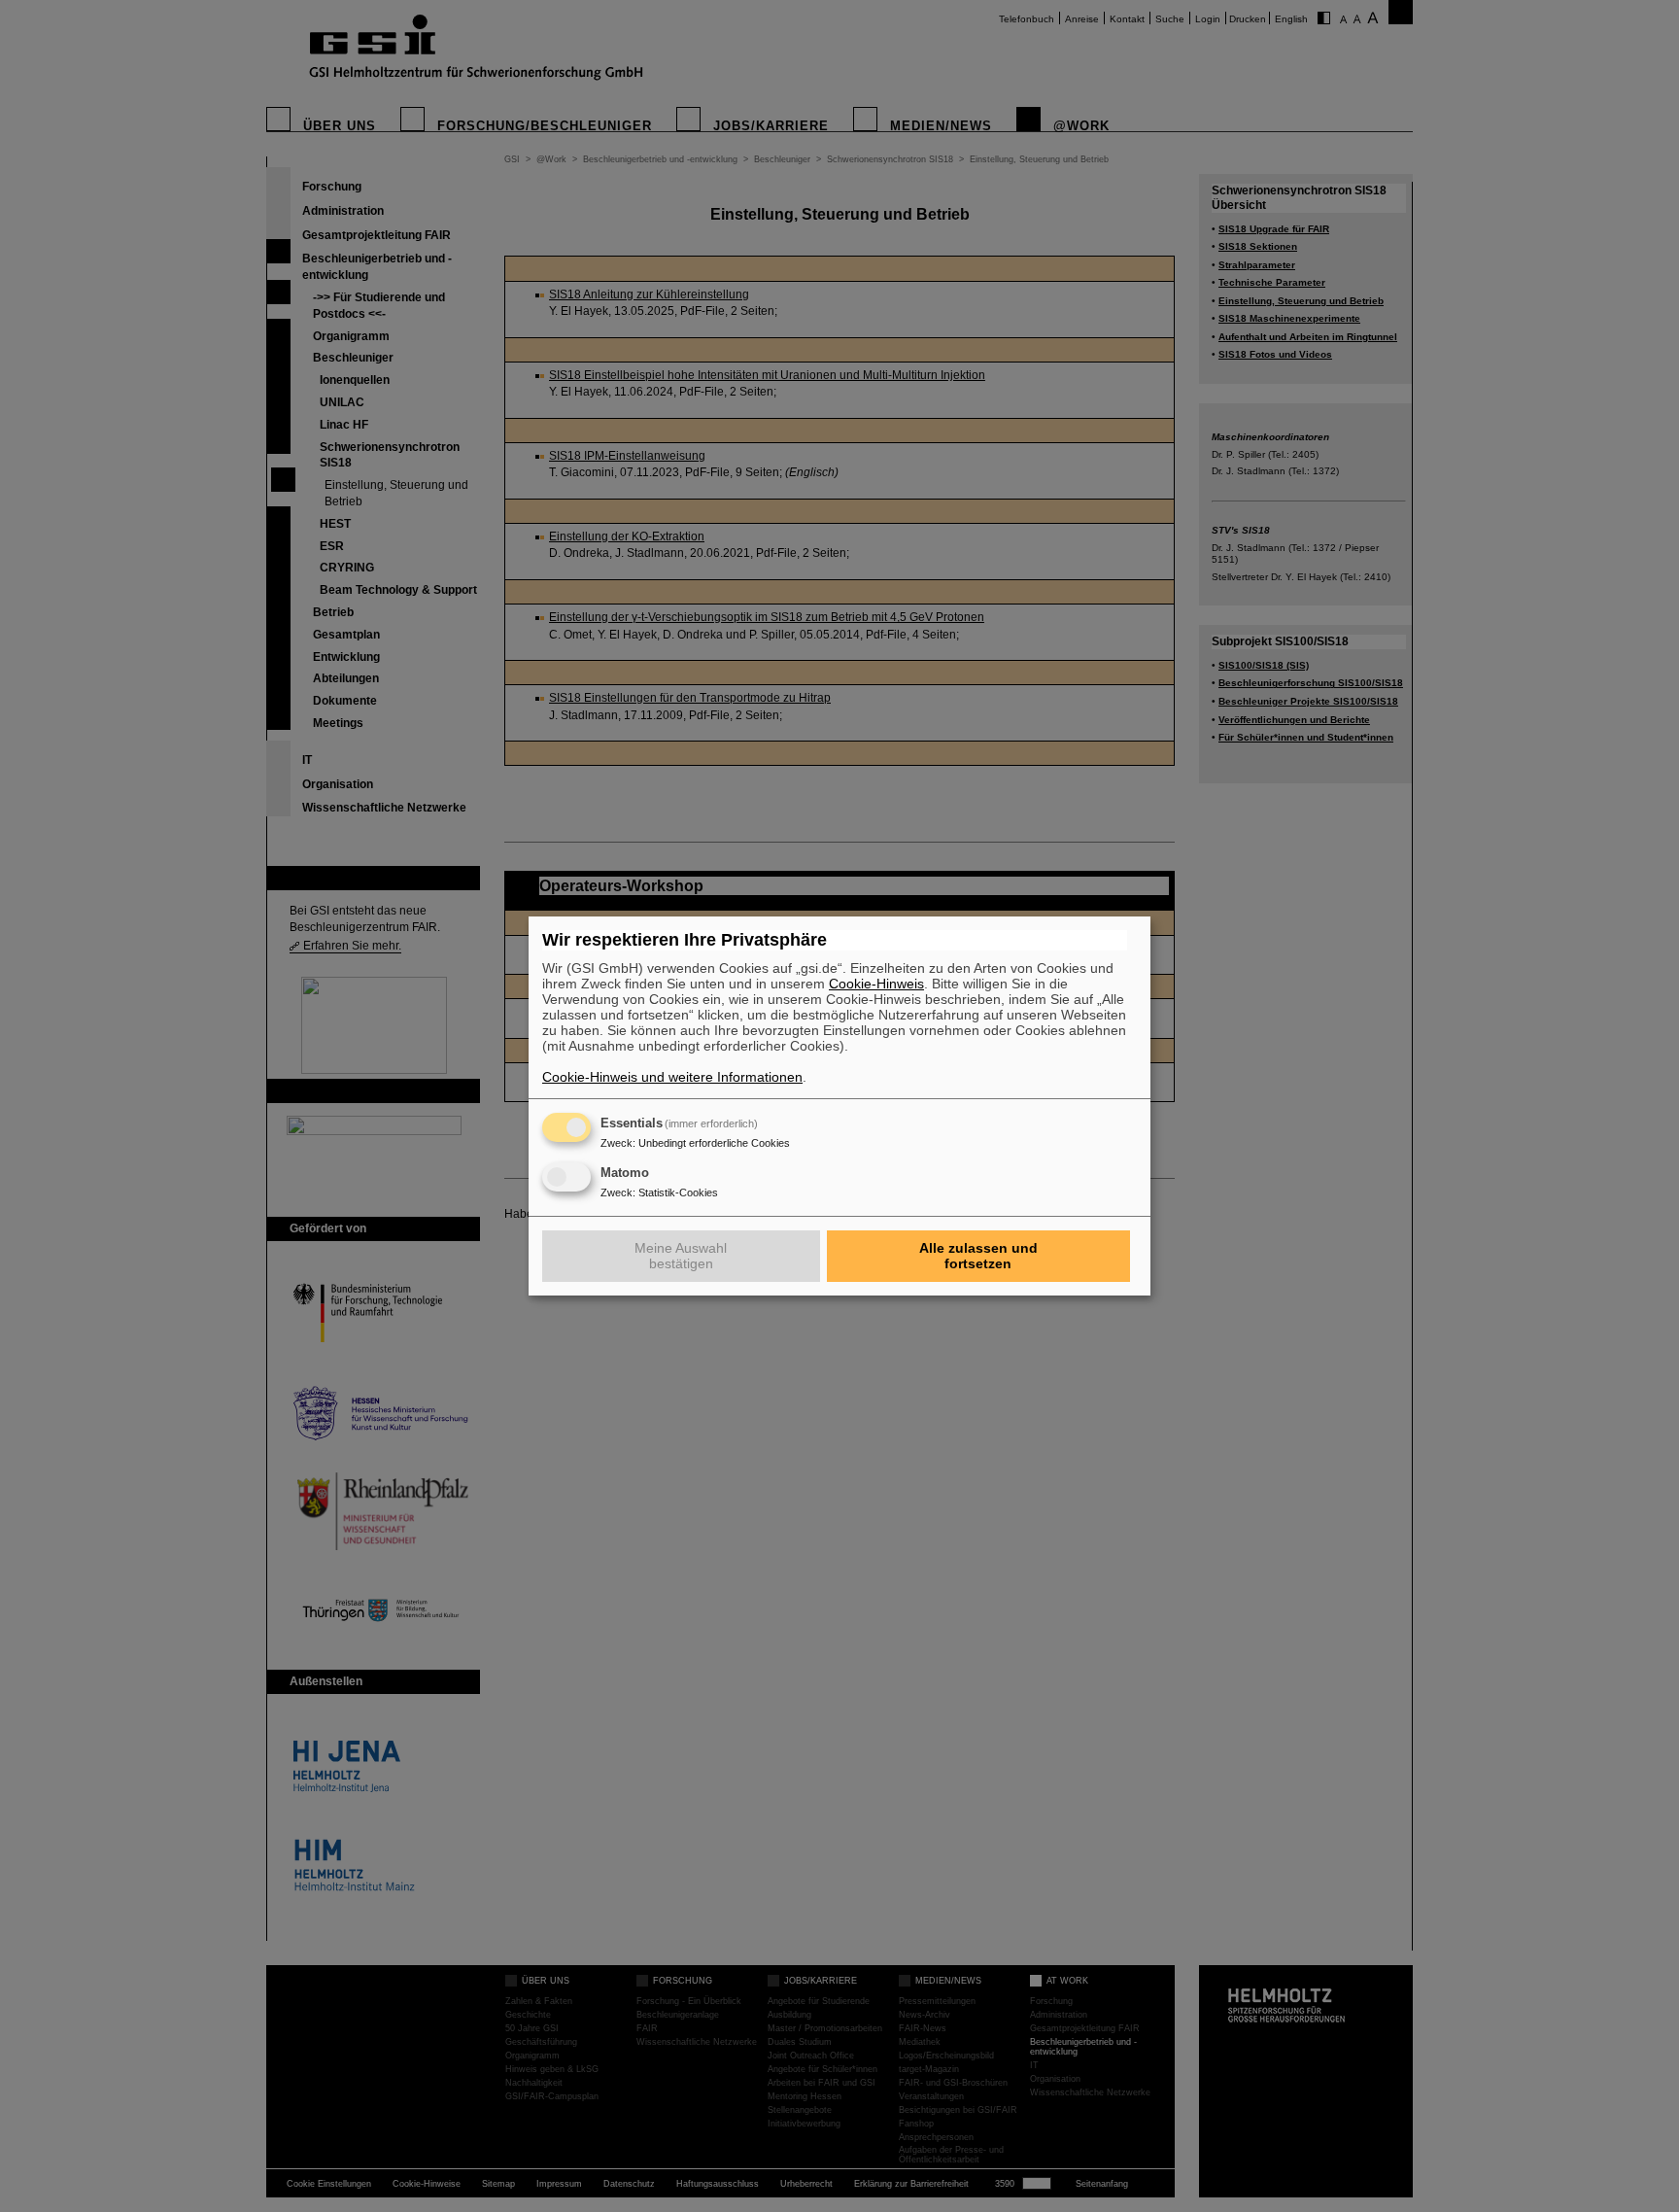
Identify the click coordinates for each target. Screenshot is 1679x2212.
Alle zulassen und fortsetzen (978, 1256)
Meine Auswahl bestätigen (681, 1256)
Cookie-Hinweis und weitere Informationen (672, 1077)
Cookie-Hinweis (876, 984)
